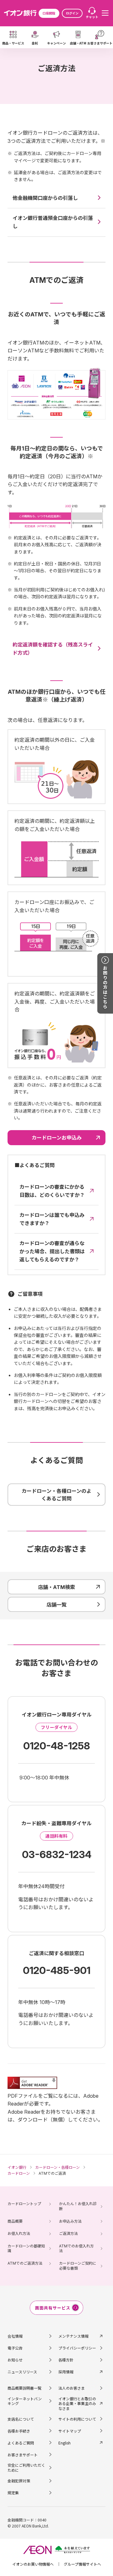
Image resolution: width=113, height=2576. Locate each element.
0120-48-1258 (57, 1746)
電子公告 (15, 2348)
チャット (92, 17)
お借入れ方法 (19, 2233)
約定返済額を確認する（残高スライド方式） (53, 649)
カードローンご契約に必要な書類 (78, 2266)
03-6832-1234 (57, 1854)
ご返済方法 (68, 2233)
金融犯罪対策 (19, 2481)
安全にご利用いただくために (26, 2467)
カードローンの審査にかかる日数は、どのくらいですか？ (52, 1191)
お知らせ (15, 2360)
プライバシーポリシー (77, 2348)
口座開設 (49, 13)
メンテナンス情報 (73, 2336)
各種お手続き (19, 2431)
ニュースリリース (22, 2372)
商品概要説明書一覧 (24, 2388)
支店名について (21, 2419)
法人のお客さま (72, 2388)
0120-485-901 (57, 1970)
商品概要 (15, 2221)
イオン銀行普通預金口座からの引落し (53, 222)
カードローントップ (24, 2204)
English (65, 2443)
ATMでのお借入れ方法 (76, 2249)
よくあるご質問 (21, 2443)
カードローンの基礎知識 (26, 2249)
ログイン (72, 13)
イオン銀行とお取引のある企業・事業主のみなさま (77, 2404)
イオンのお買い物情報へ (33, 2564)
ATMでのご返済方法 (25, 2263)
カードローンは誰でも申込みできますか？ (52, 1219)
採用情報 (66, 2372)
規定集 (13, 2493)
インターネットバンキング (25, 2401)
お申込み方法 (70, 2221)
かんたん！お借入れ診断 (78, 2206)
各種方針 (66, 2360)
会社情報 (15, 2336)
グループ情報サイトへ (82, 2564)
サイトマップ (70, 2431)
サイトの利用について (77, 2419)
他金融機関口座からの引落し (45, 198)
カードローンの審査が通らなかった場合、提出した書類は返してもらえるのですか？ (52, 1251)
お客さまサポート (23, 2455)
